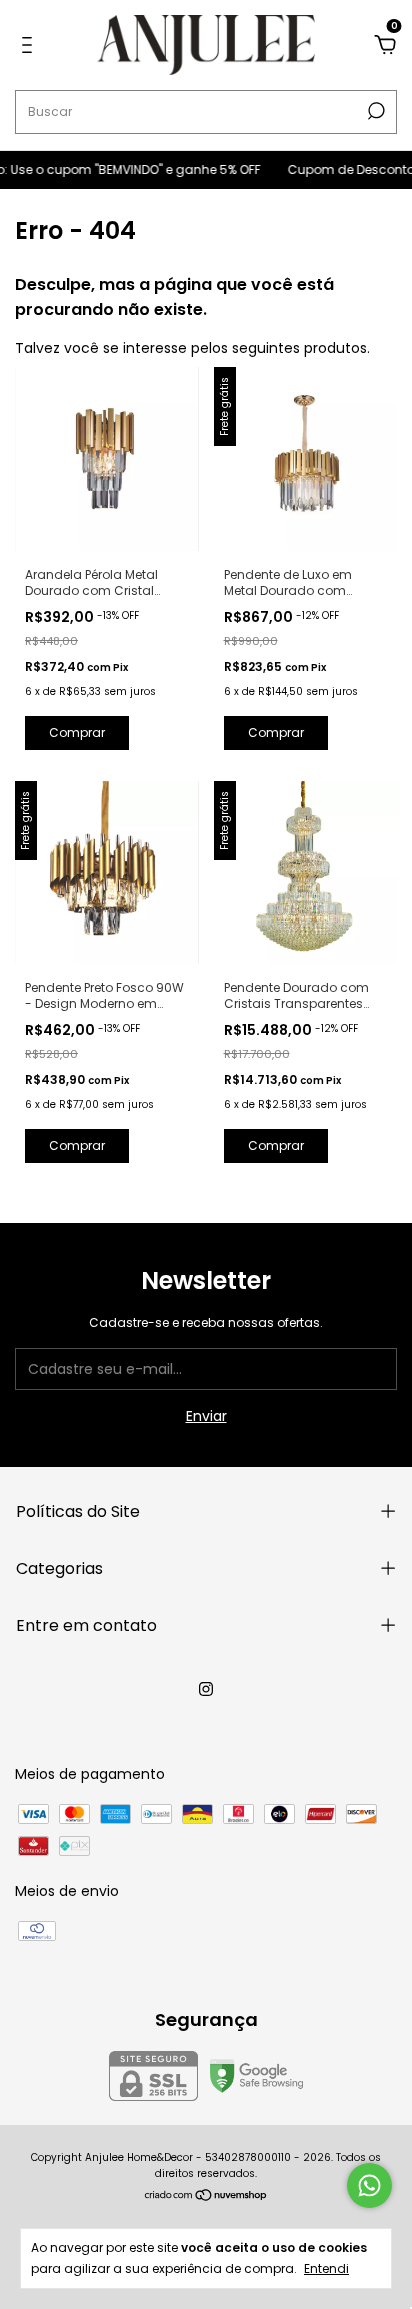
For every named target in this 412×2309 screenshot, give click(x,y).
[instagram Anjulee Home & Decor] (206, 1689)
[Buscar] (374, 111)
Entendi (326, 2268)
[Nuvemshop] (206, 2197)
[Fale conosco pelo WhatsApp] (369, 2185)
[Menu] (30, 46)
